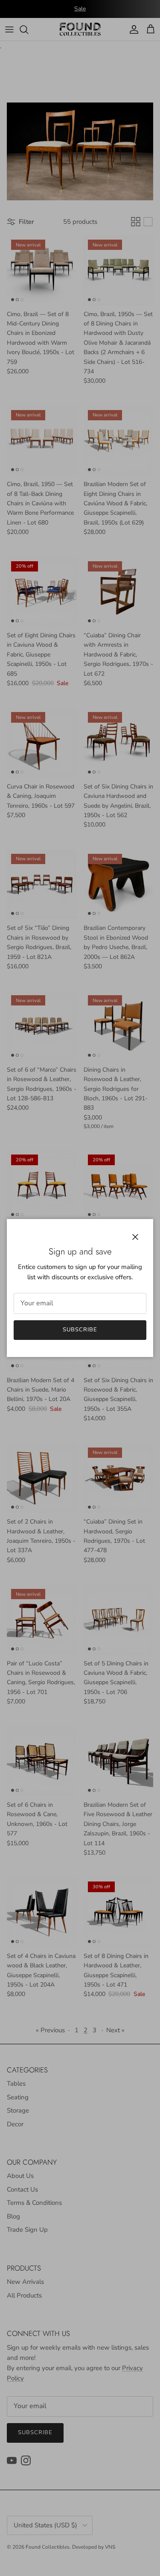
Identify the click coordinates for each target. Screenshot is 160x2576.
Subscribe (80, 1330)
